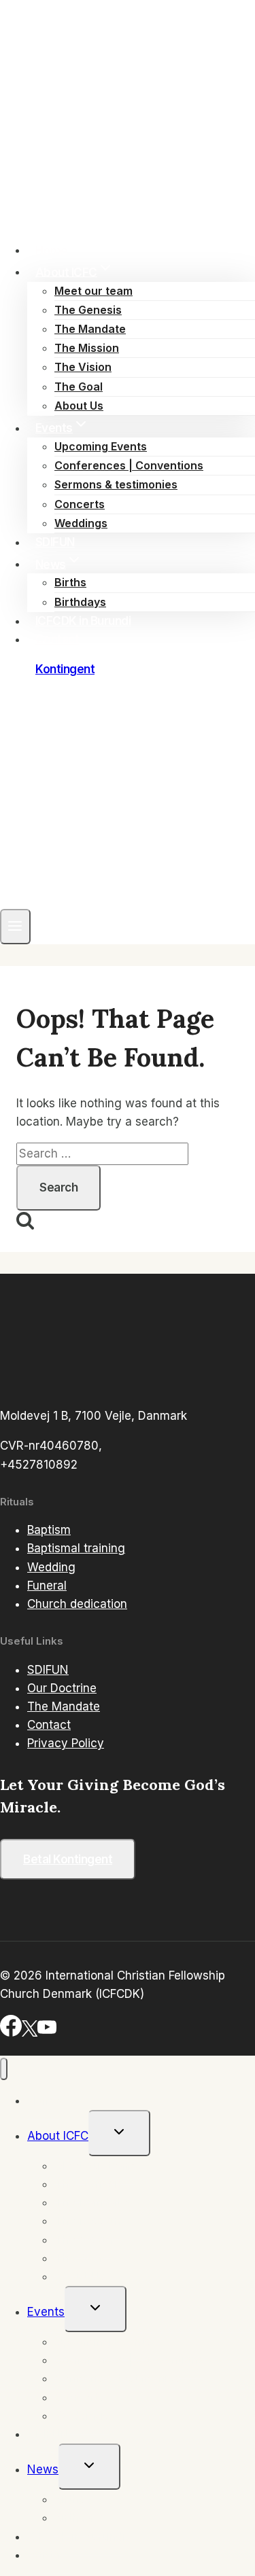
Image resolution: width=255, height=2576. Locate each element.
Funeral (47, 1586)
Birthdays (80, 602)
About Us (79, 406)
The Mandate (90, 329)
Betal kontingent (68, 1859)
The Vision (83, 367)
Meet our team (93, 291)
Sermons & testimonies (116, 484)
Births (70, 582)
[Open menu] (15, 927)
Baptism (49, 1530)
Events (46, 2312)
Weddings (81, 523)
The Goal (79, 387)
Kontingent (65, 669)
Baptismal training (76, 1548)
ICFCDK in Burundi (83, 621)
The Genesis (88, 310)
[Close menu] (4, 2069)
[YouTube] (47, 2033)
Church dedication (77, 1604)
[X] (30, 2033)
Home (52, 250)
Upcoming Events (101, 446)
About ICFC (58, 2136)
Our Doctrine (62, 1688)
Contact (57, 639)
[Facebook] (11, 2033)
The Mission (87, 348)
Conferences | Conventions (129, 465)
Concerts (80, 504)
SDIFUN (55, 542)
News (43, 2469)
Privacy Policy (66, 1743)
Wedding (51, 1567)
